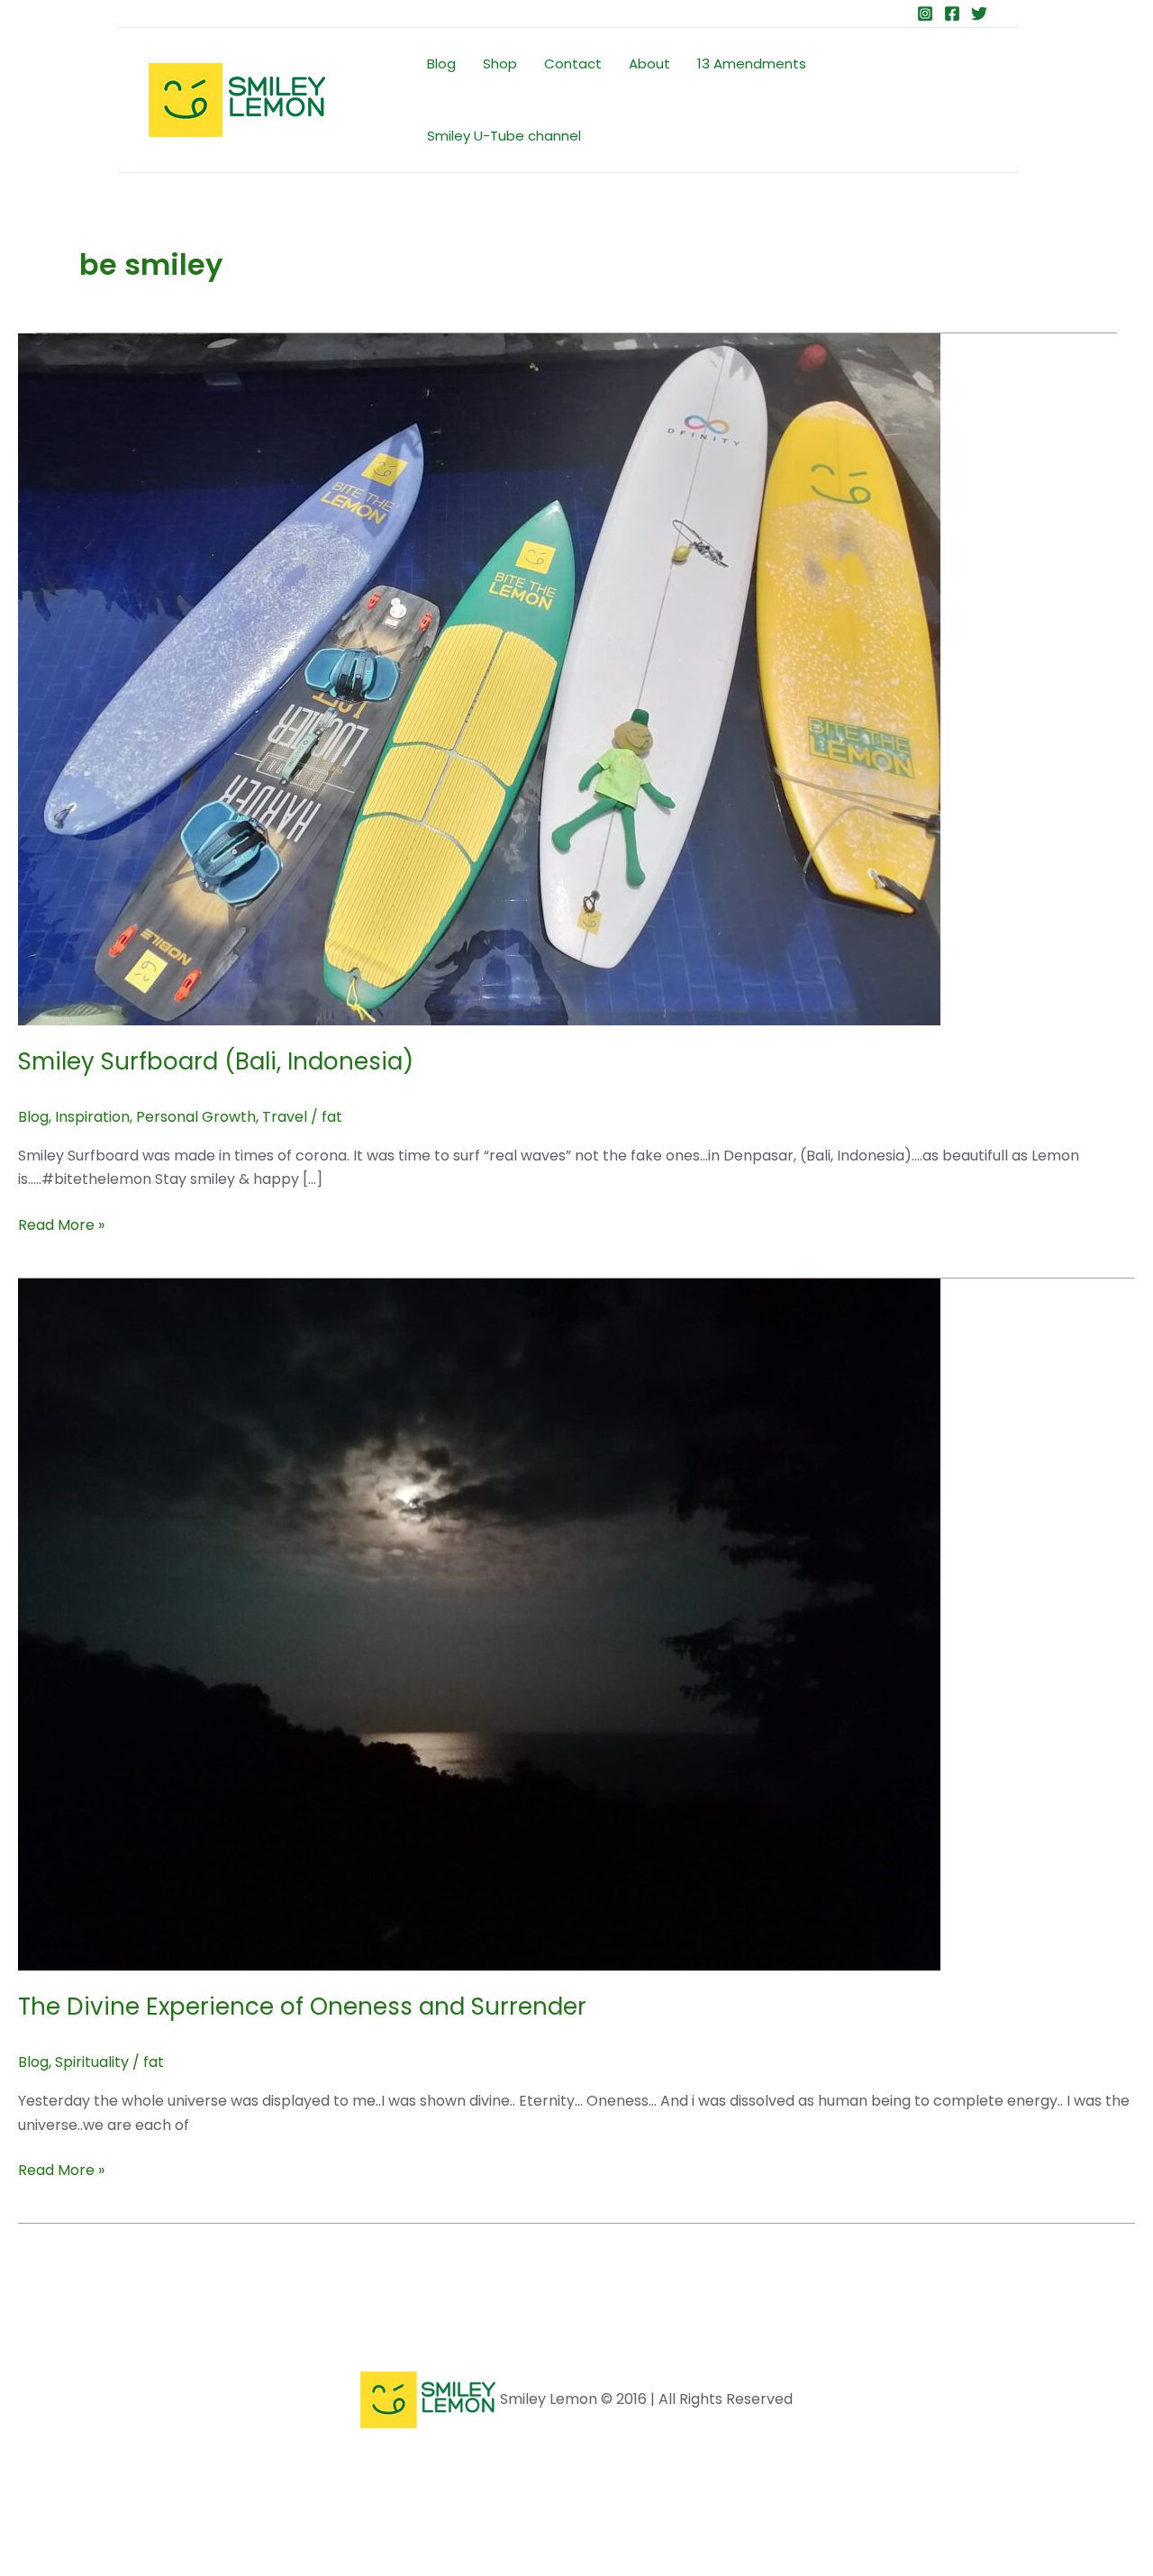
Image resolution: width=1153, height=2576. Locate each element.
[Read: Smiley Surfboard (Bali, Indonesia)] (479, 678)
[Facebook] (952, 14)
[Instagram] (925, 14)
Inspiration (92, 1117)
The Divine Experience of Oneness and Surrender (302, 2007)
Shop (500, 64)
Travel (285, 1117)
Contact (573, 64)
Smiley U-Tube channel (504, 136)
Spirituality (92, 2062)
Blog (441, 64)
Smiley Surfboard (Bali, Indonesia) (216, 1061)
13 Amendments (752, 64)
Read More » (61, 1224)
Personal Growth (196, 1117)
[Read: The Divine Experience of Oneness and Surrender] (479, 1623)
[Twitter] (979, 14)
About (649, 64)
